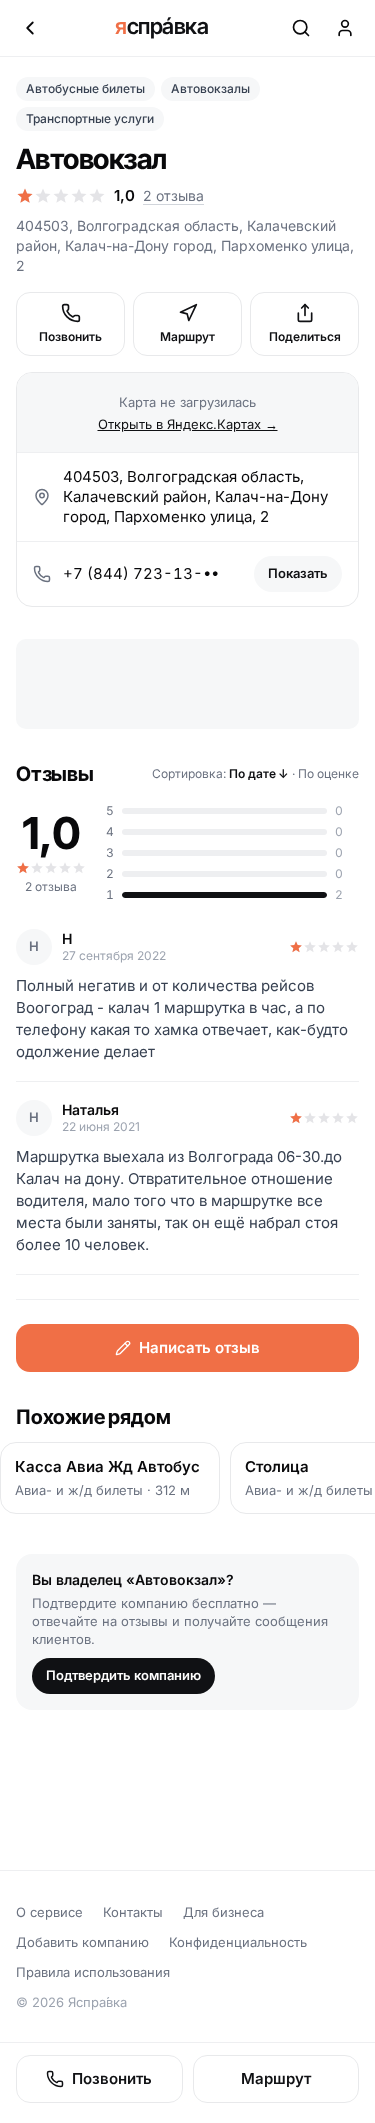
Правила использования (93, 1972)
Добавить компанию (82, 1942)
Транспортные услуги (90, 118)
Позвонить (70, 336)
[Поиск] (301, 28)
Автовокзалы (210, 88)
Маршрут (187, 336)
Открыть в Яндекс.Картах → (188, 424)
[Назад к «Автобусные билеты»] (30, 28)
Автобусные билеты (85, 88)
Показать (298, 573)
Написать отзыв (199, 1347)
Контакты (133, 1912)
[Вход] (345, 28)
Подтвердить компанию (123, 1675)
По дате (259, 773)
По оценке (328, 773)
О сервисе (49, 1912)
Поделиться (305, 336)
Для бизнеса (223, 1912)
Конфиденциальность (238, 1942)
